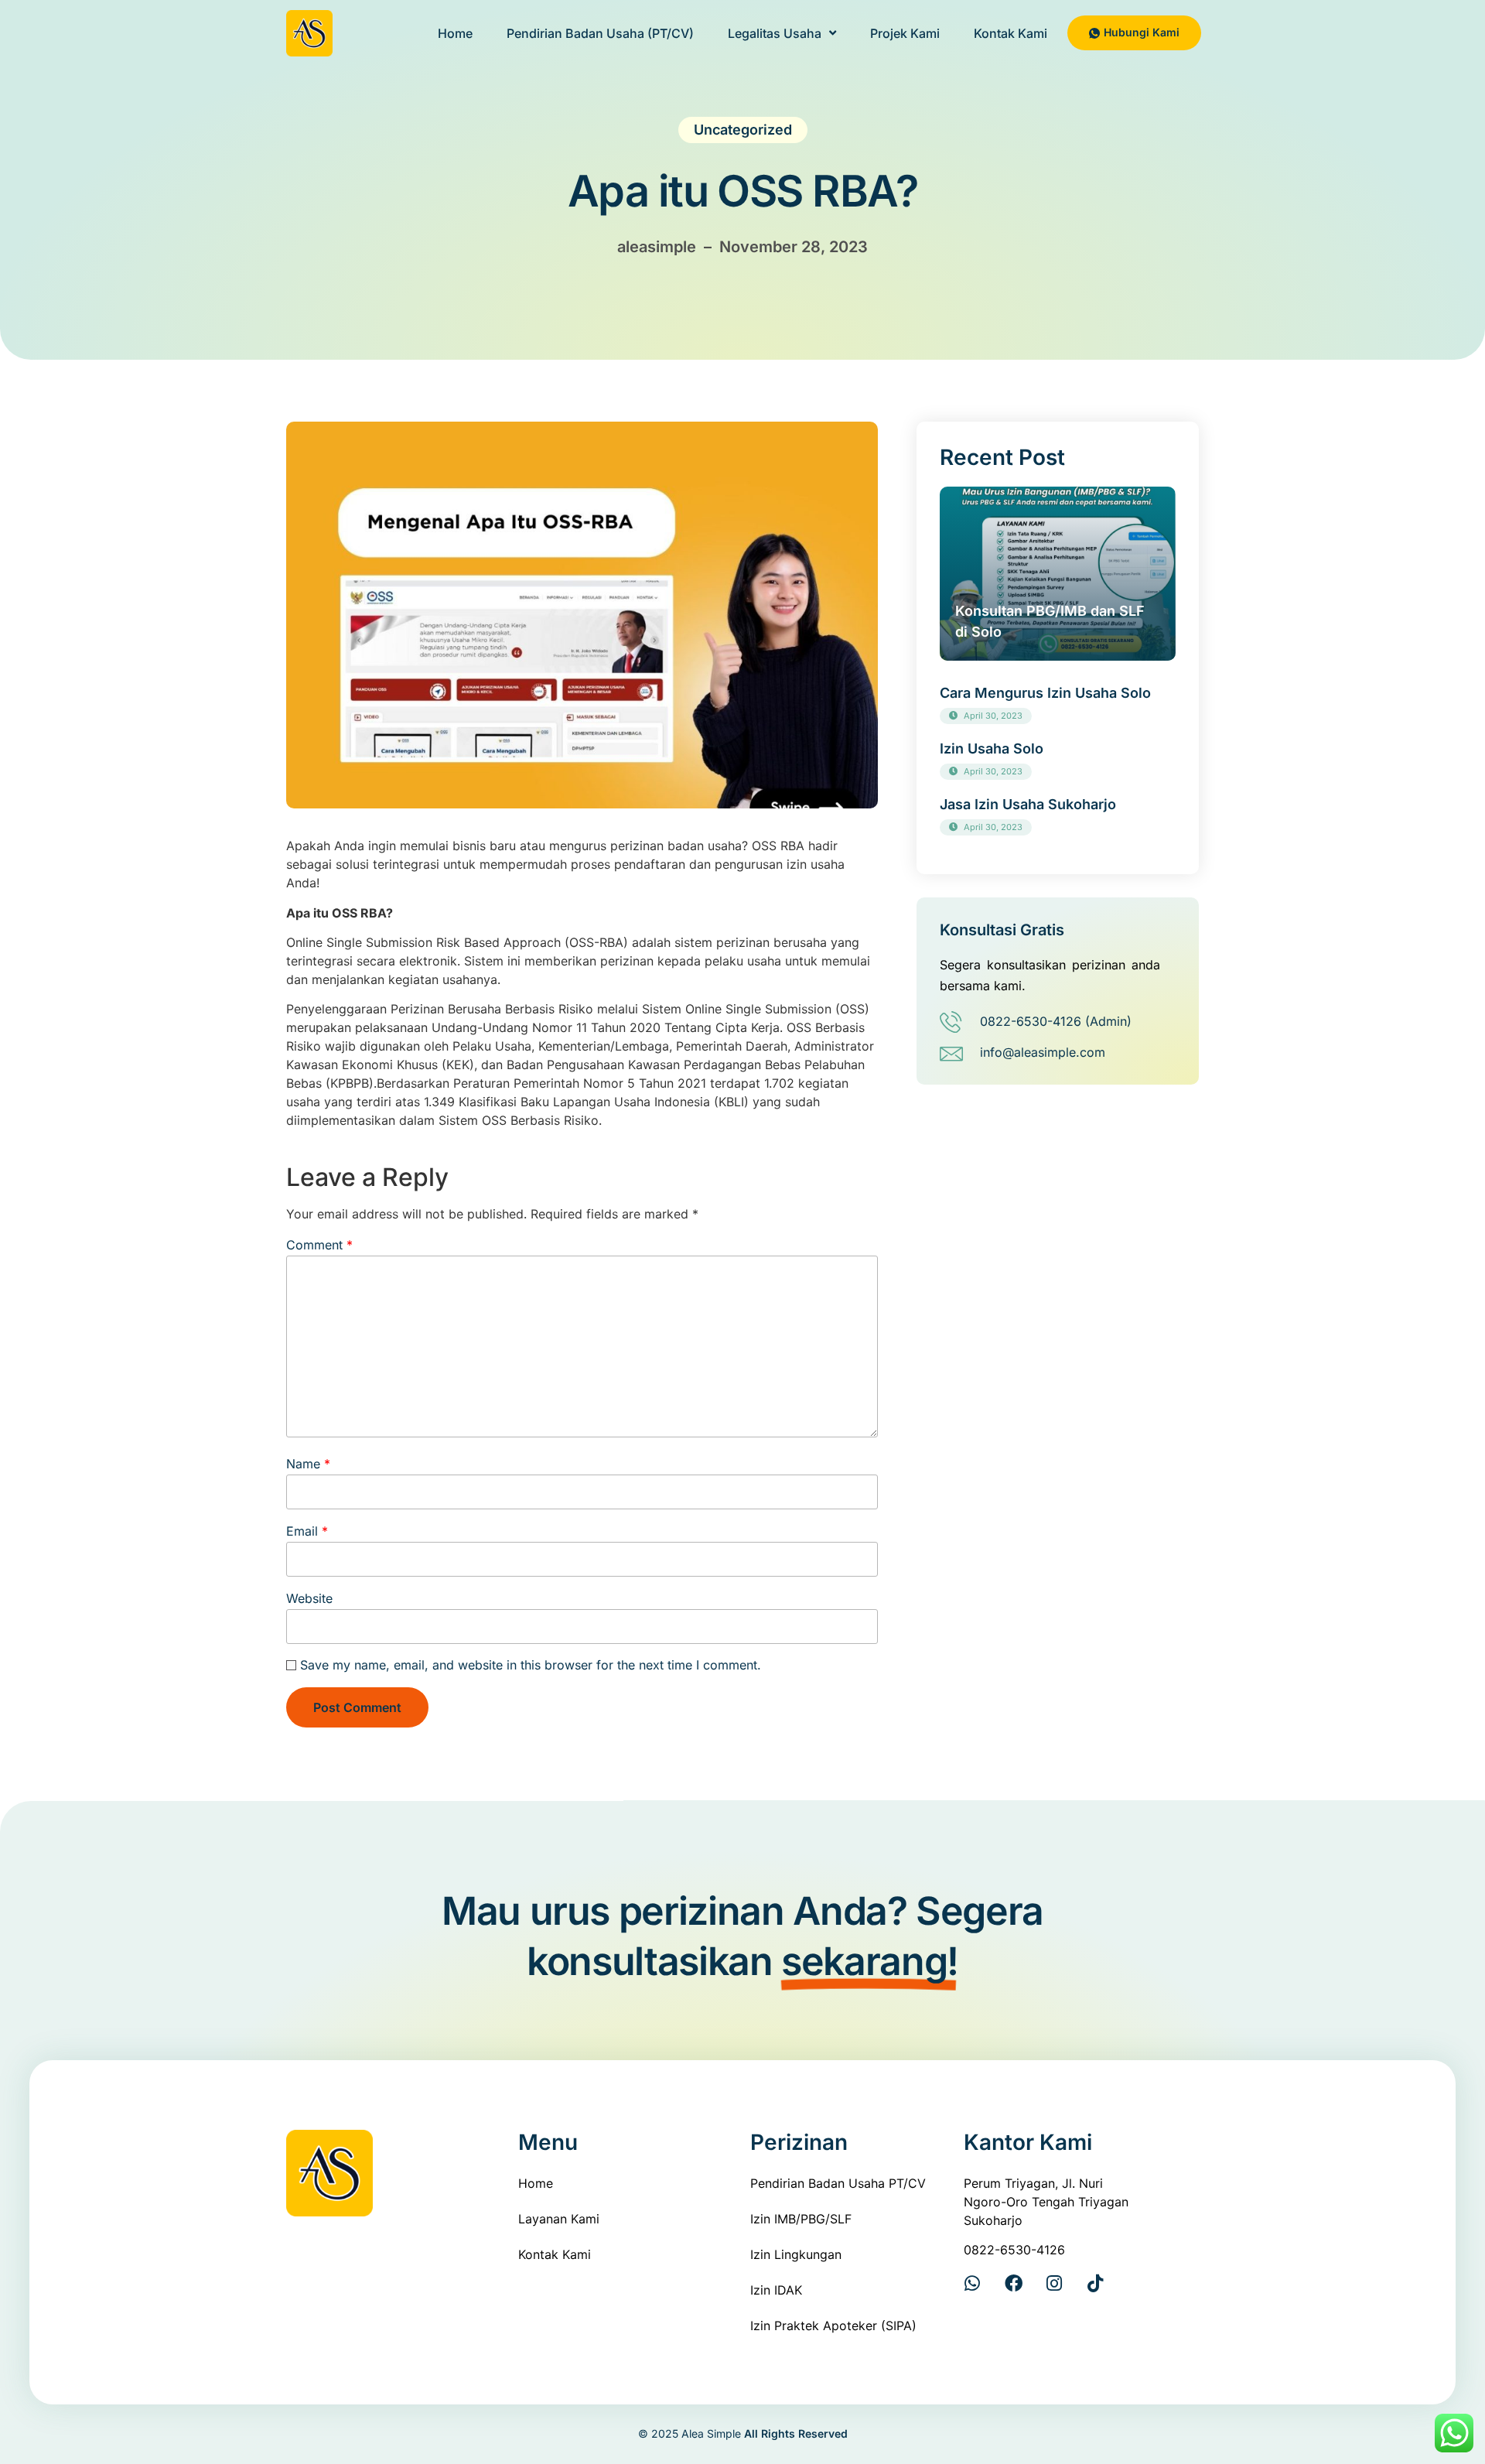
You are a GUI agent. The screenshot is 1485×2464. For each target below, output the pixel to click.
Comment (319, 1245)
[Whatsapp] (973, 2283)
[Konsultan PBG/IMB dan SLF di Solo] (1058, 574)
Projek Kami (905, 33)
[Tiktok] (1096, 2283)
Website (309, 1598)
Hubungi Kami (1142, 32)
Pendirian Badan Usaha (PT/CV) (600, 33)
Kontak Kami (1010, 33)
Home (455, 33)
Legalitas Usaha (775, 33)
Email (307, 1531)
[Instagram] (1055, 2283)
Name (308, 1464)
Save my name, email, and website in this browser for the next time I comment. (531, 1665)
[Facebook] (1014, 2283)
